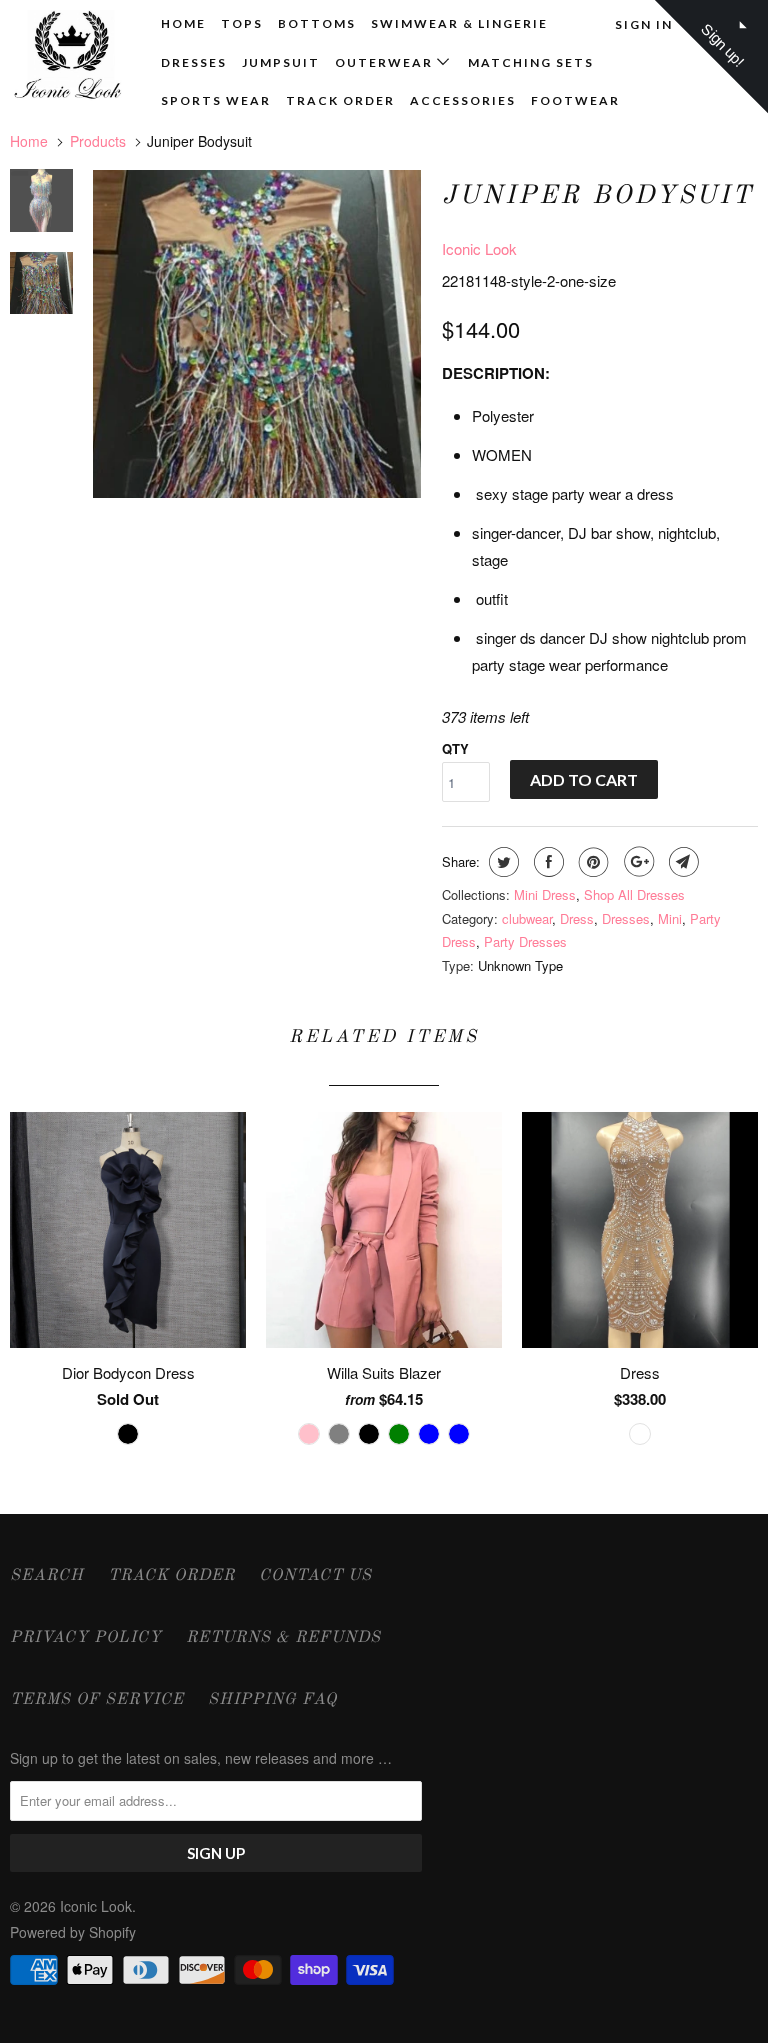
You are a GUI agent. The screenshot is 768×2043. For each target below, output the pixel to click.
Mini (670, 918)
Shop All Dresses (634, 894)
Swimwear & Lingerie (459, 23)
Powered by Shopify (73, 1932)
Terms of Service (97, 1700)
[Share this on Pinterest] (591, 862)
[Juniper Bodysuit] (257, 334)
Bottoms (317, 23)
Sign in (644, 24)
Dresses (194, 62)
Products (98, 141)
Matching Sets (531, 62)
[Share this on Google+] (636, 862)
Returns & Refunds (283, 1638)
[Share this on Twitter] (501, 862)
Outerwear (386, 62)
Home (183, 23)
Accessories (463, 100)
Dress (577, 918)
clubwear (527, 918)
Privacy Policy (86, 1638)
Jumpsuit (281, 62)
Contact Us (315, 1576)
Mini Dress (545, 894)
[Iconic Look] (72, 57)
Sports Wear (216, 100)
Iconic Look (479, 248)
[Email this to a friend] (681, 862)
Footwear (575, 100)
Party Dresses (525, 941)
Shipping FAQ (272, 1700)
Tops (242, 23)
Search (47, 1576)
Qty (455, 748)
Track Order (340, 100)
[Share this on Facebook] (546, 862)
